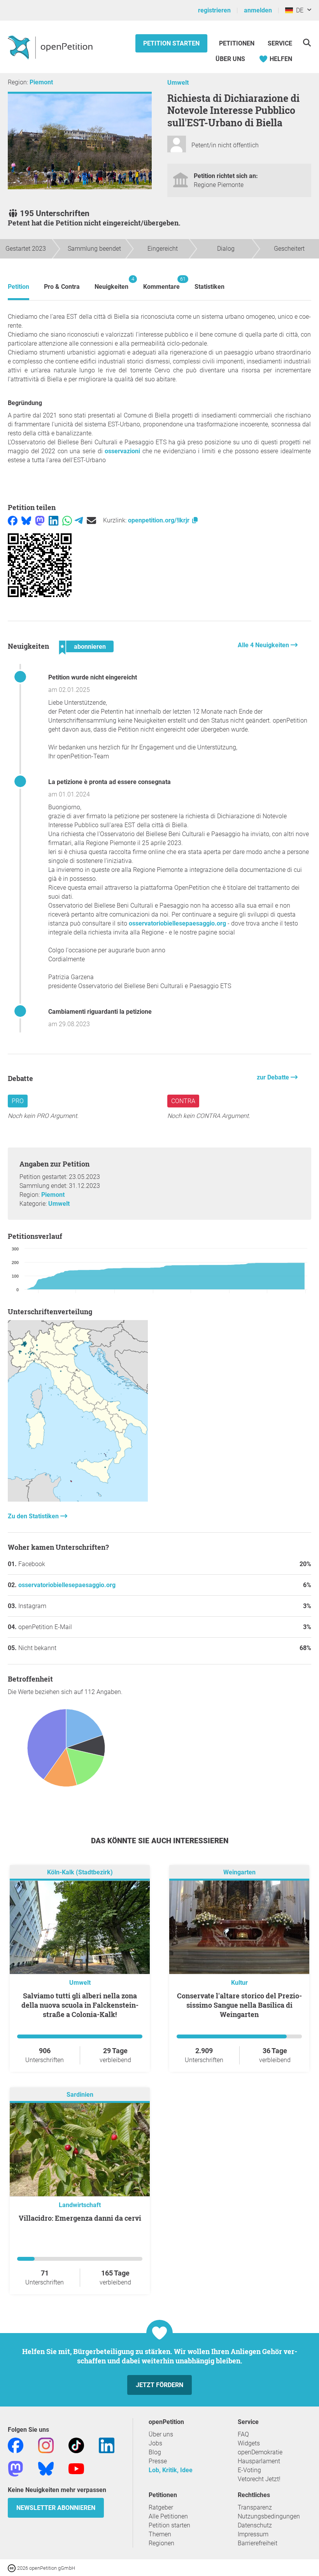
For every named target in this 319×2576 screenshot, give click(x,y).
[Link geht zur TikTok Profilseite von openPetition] (76, 2445)
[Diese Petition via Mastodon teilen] (40, 520)
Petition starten (171, 43)
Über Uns (230, 59)
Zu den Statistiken (34, 1516)
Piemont (41, 82)
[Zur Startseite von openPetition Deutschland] (51, 47)
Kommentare (161, 283)
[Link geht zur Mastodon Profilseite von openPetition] (16, 2468)
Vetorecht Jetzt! (259, 2479)
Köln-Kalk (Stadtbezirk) (80, 1872)
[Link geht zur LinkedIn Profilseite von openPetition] (107, 2445)
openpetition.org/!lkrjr (159, 520)
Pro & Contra (62, 287)
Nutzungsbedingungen (269, 2516)
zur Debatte (274, 1077)
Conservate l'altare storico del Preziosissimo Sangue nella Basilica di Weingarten (239, 2005)
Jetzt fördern (159, 2385)
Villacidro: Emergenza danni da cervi (80, 2218)
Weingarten (239, 1872)
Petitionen (237, 43)
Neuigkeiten (111, 283)
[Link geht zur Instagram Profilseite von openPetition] (46, 2445)
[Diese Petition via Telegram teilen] (79, 520)
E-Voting (249, 2470)
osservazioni (122, 451)
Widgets (249, 2443)
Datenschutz (255, 2525)
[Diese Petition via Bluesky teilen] (26, 520)
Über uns (161, 2434)
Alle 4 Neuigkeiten (264, 645)
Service (280, 43)
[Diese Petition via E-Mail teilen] (91, 520)
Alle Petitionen (168, 2516)
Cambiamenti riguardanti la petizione (100, 1012)
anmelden (258, 10)
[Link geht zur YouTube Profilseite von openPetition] (76, 2468)
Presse (158, 2461)
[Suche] (307, 43)
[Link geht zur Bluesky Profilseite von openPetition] (46, 2468)
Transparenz (255, 2507)
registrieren (214, 10)
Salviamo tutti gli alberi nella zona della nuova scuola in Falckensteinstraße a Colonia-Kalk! (80, 2005)
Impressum (253, 2534)
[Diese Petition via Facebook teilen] (13, 520)
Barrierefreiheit (258, 2543)
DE (298, 10)
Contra (183, 1101)
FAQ (243, 2434)
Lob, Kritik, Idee (171, 2470)
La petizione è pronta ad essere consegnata (110, 782)
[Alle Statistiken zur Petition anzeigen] (78, 1499)
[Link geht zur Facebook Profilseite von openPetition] (16, 2445)
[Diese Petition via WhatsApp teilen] (67, 520)
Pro (18, 1101)
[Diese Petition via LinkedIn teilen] (53, 520)
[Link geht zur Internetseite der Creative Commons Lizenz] (12, 2568)
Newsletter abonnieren (56, 2508)
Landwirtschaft (80, 2205)
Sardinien (80, 2095)
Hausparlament (259, 2461)
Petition (18, 287)
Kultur (239, 1983)
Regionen (161, 2543)
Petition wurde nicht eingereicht (93, 677)
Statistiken (209, 287)
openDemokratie (260, 2452)
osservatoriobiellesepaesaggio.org (177, 923)
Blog (155, 2452)
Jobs (155, 2443)
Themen (160, 2534)
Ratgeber (161, 2507)
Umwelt (178, 83)
